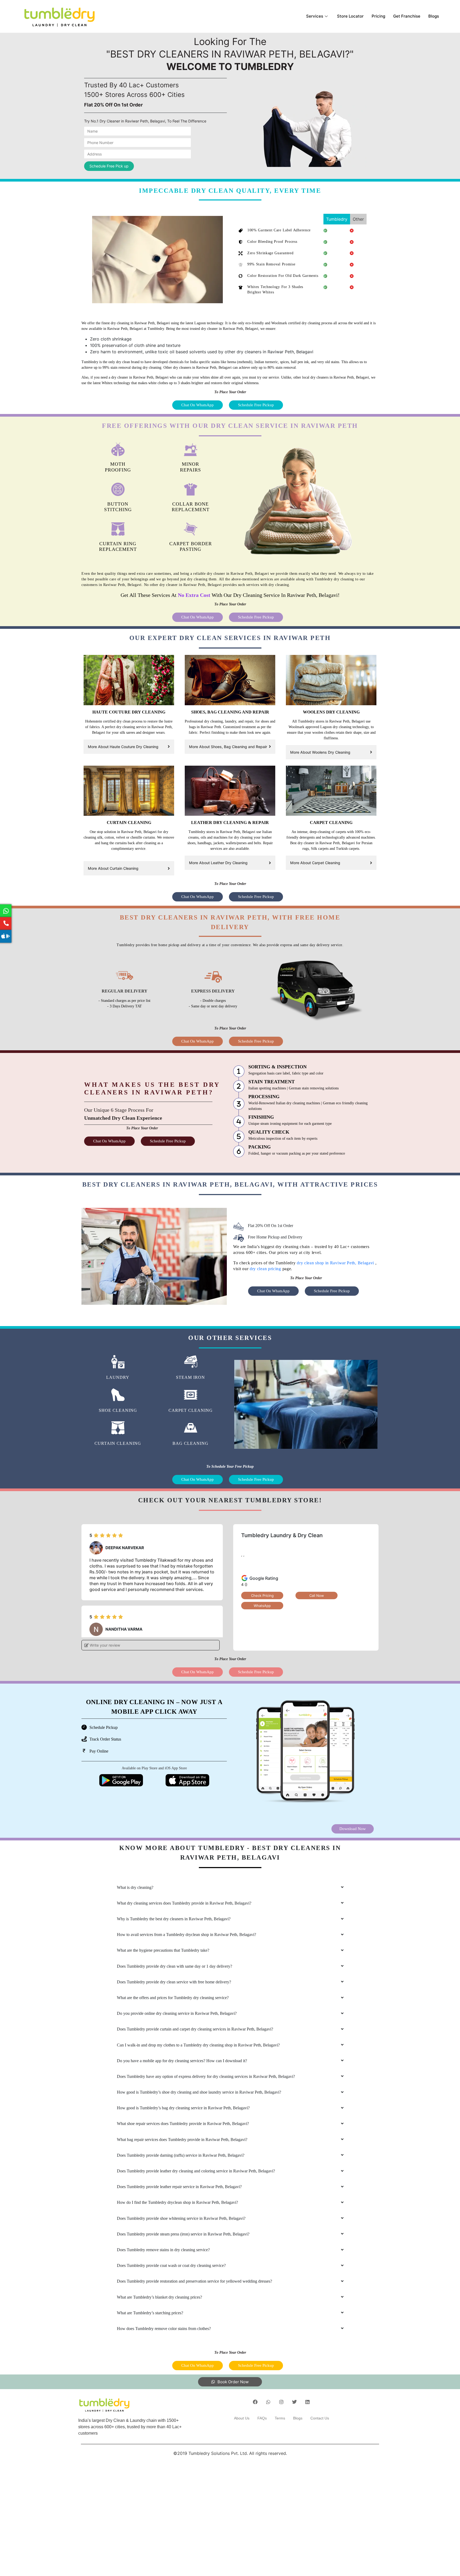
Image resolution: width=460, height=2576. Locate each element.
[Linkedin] (307, 2402)
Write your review (104, 1645)
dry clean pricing (265, 1269)
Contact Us (320, 2418)
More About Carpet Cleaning (315, 863)
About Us (242, 2418)
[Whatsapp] (268, 2402)
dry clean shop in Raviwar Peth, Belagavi (336, 1263)
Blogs (434, 16)
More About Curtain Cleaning (113, 868)
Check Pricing (262, 1595)
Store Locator (350, 16)
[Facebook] (255, 2402)
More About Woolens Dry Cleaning (320, 752)
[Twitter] (294, 2402)
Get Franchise (407, 16)
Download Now (353, 1829)
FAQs (262, 2418)
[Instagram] (281, 2402)
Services (315, 16)
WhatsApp (262, 1606)
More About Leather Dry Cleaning (218, 863)
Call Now (317, 1595)
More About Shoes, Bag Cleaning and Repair (228, 747)
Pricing (378, 16)
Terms (280, 2418)
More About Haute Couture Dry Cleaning (123, 747)
